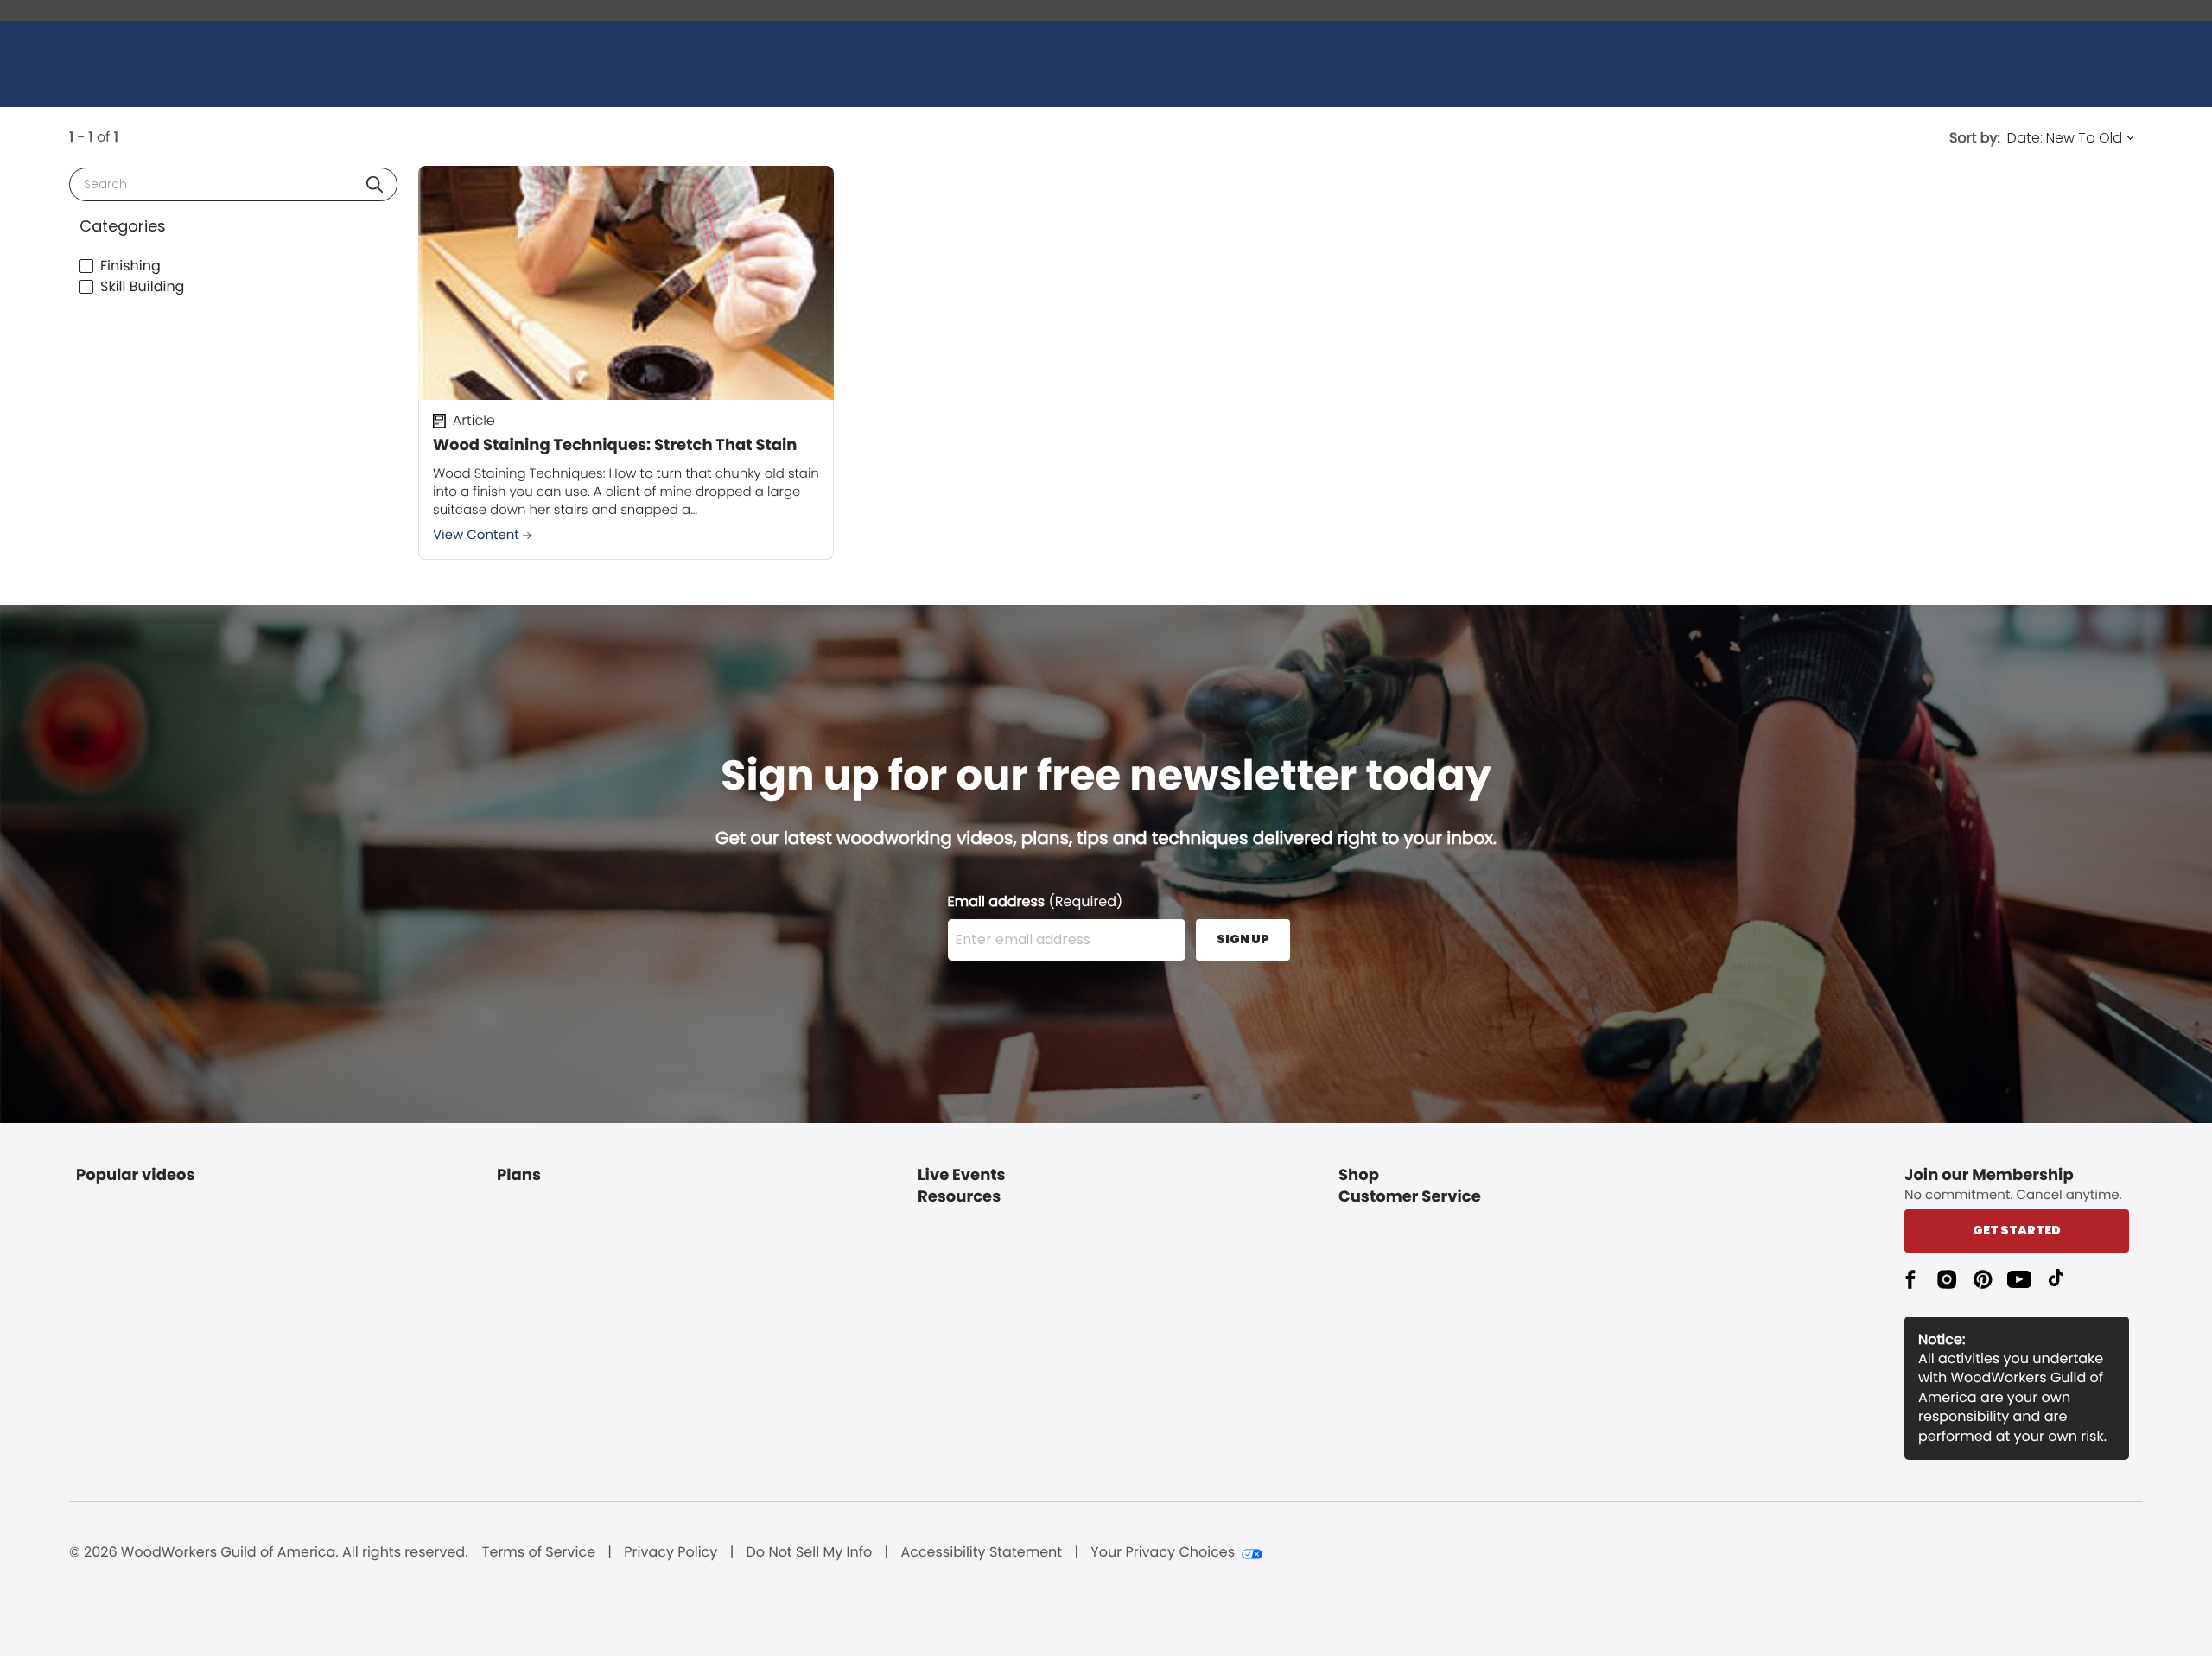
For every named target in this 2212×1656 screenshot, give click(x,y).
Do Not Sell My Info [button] (810, 1552)
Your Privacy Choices (1163, 1552)
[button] (375, 184)
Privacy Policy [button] (671, 1552)
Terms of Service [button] (539, 1552)
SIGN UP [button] (1243, 939)
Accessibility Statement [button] (981, 1552)
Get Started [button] (2017, 1230)
